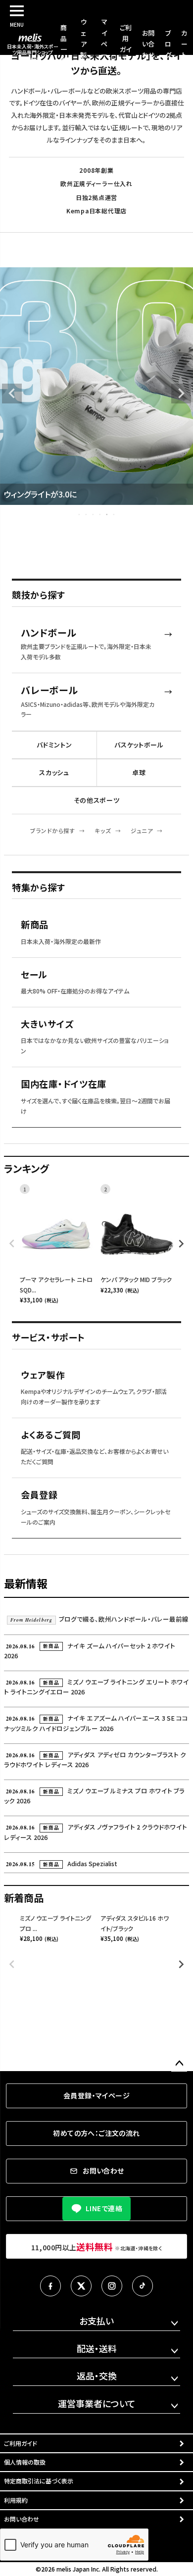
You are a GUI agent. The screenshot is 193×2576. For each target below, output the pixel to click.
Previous (12, 394)
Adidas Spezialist (62, 1863)
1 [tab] (80, 514)
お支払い (96, 2321)
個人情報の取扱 (25, 2462)
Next (181, 394)
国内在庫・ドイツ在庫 (64, 1084)
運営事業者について (97, 2403)
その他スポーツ (97, 800)
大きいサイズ (47, 1024)
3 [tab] (94, 514)
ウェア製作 (83, 43)
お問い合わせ (148, 44)
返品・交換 (97, 2376)
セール (34, 975)
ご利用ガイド (21, 2443)
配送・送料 (97, 2348)
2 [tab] (87, 514)
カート (184, 44)
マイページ (104, 43)
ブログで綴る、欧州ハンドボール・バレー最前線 (99, 1619)
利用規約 (16, 2500)
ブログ (168, 44)
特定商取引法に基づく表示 (39, 2481)
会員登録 (39, 1495)
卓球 (139, 772)
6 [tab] (114, 514)
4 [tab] (100, 514)
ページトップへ (179, 2064)
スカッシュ (54, 772)
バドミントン (54, 745)
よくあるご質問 (51, 1435)
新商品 (35, 925)
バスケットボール (139, 745)
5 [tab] (107, 514)
